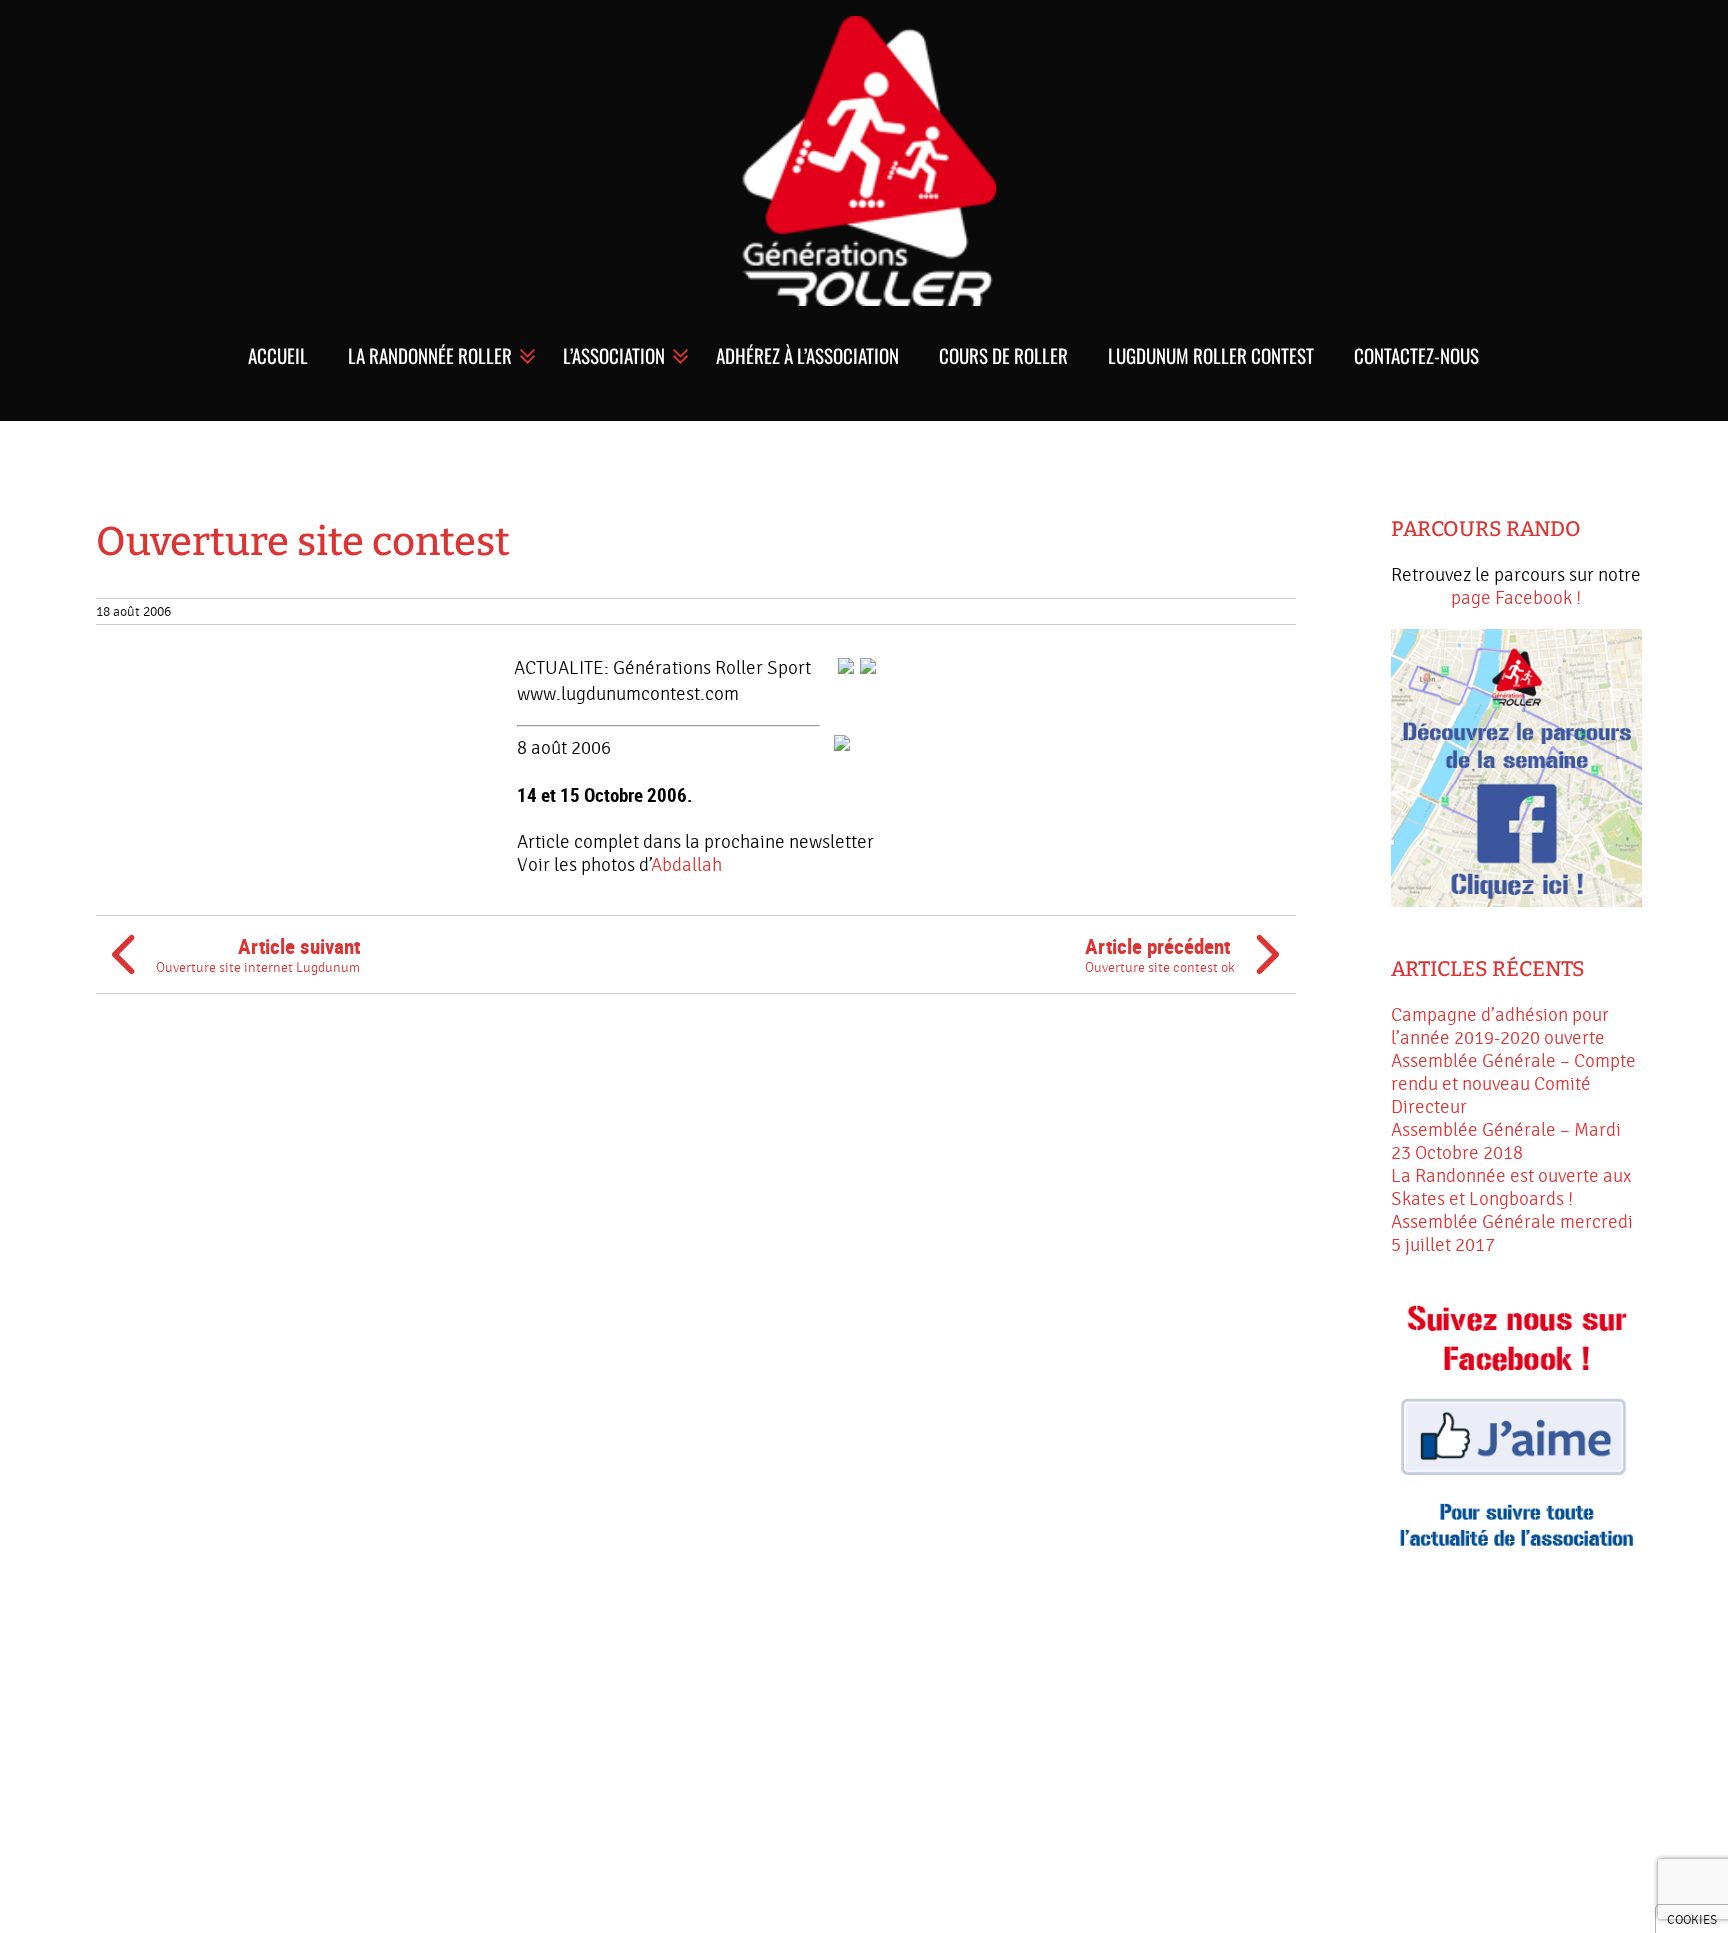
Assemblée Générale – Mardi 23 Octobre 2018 (1506, 1141)
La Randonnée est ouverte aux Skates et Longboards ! (1511, 1187)
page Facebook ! (1516, 598)
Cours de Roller (1003, 355)
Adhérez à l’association (807, 355)
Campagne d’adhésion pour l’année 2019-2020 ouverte (1500, 1026)
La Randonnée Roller (430, 355)
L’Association (614, 355)
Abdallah (686, 865)
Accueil (278, 355)
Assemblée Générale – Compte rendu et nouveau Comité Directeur (1513, 1084)
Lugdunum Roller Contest (1211, 355)
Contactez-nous (1416, 355)
